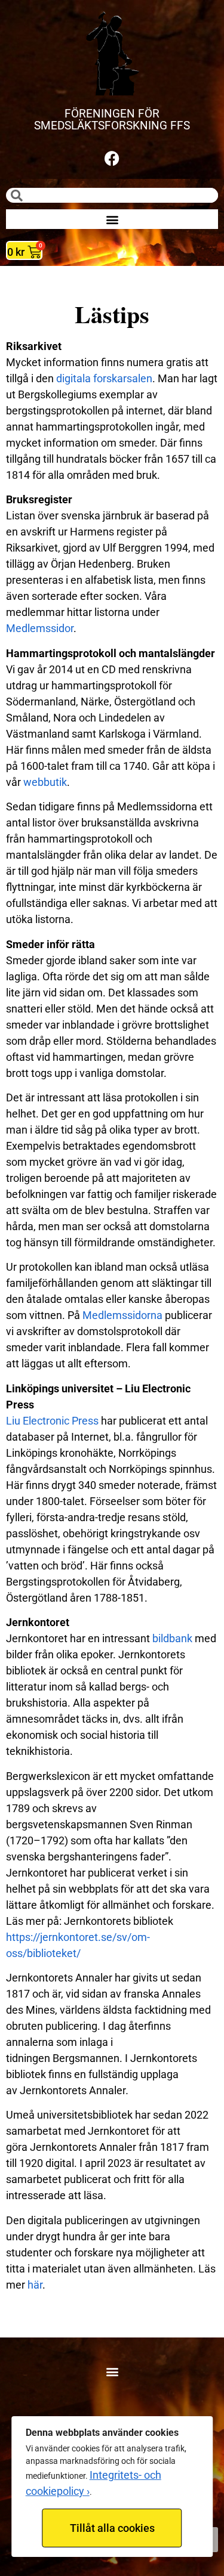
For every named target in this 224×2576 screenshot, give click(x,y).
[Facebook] (112, 158)
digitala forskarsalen (104, 378)
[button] (112, 219)
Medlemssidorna (122, 1315)
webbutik (45, 782)
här (35, 2285)
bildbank (172, 1638)
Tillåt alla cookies (112, 2528)
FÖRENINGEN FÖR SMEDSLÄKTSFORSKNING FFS (112, 120)
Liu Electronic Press (52, 1421)
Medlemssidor (40, 628)
